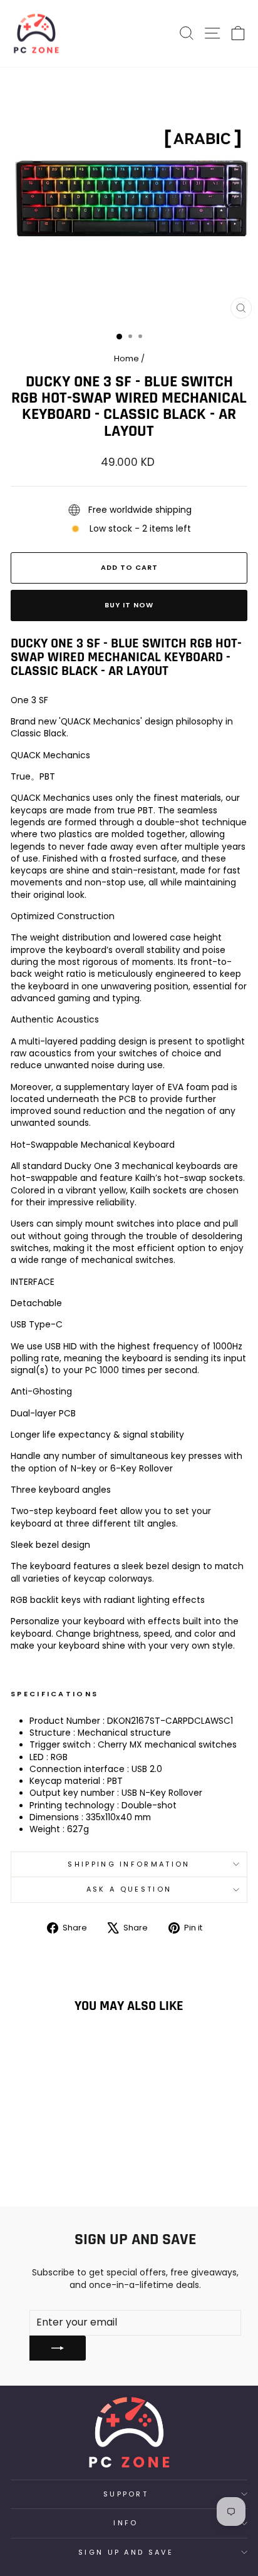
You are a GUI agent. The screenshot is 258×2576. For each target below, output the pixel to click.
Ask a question (129, 1889)
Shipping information (129, 1864)
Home (126, 358)
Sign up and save (126, 2552)
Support (126, 2494)
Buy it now (129, 605)
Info (126, 2523)
